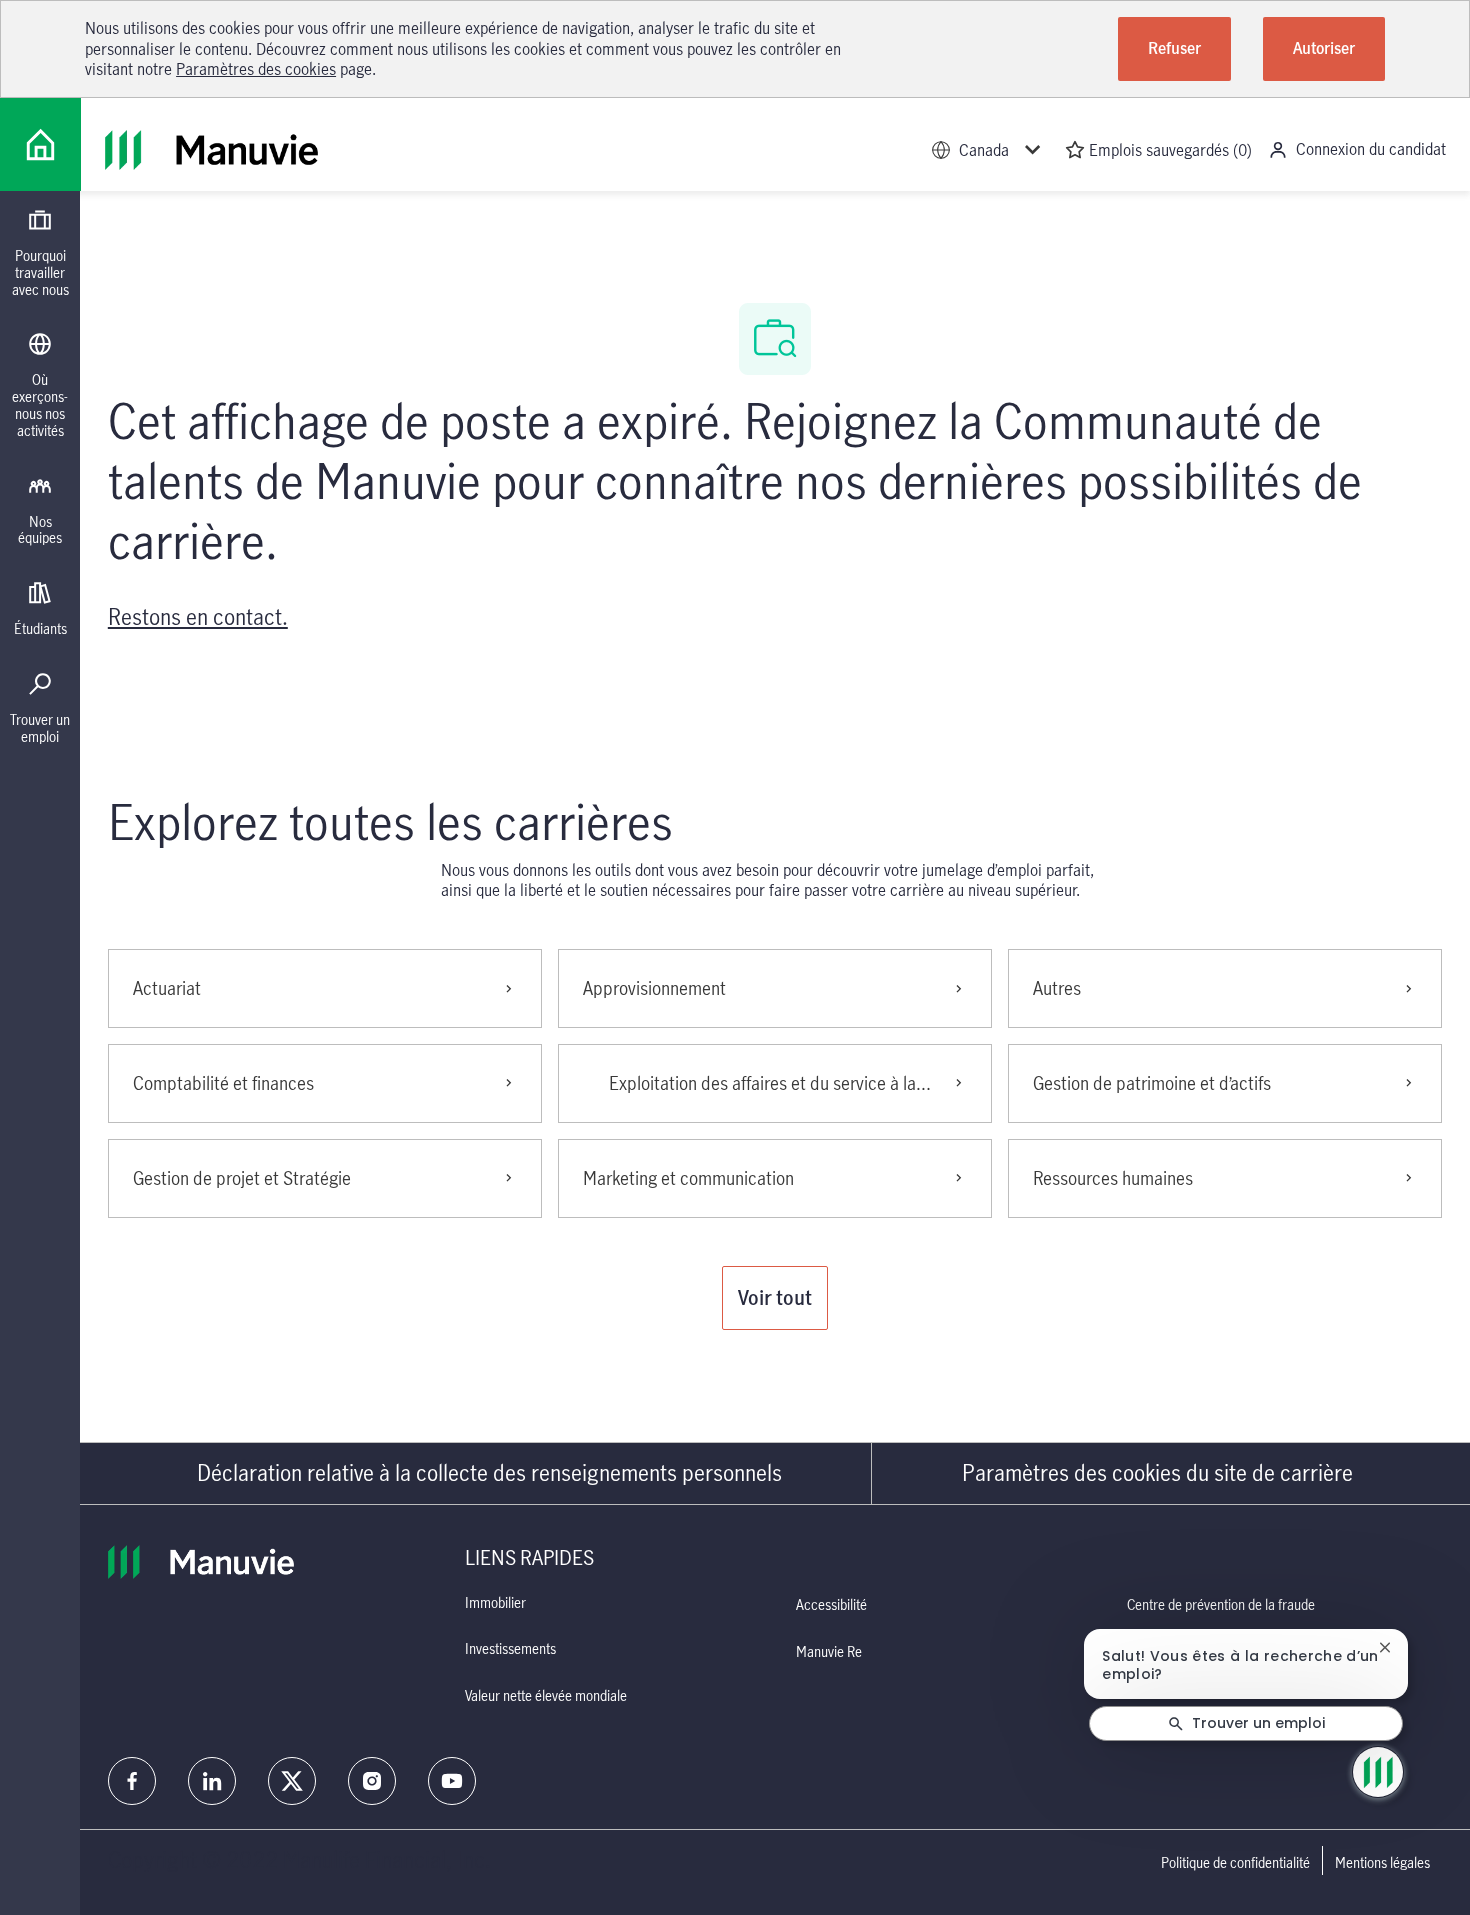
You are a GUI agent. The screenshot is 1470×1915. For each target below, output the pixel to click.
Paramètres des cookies (256, 69)
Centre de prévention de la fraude (1221, 1604)
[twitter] (292, 1781)
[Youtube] (452, 1781)
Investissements (510, 1648)
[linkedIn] (212, 1781)
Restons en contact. (198, 616)
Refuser (1174, 48)
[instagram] (372, 1781)
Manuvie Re (829, 1651)
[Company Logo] (40, 144)
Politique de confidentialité (1235, 1863)
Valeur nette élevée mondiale (546, 1695)
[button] (775, 1298)
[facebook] (132, 1781)
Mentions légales (1382, 1863)
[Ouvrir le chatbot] (1378, 1772)
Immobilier (495, 1602)
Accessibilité (831, 1604)
